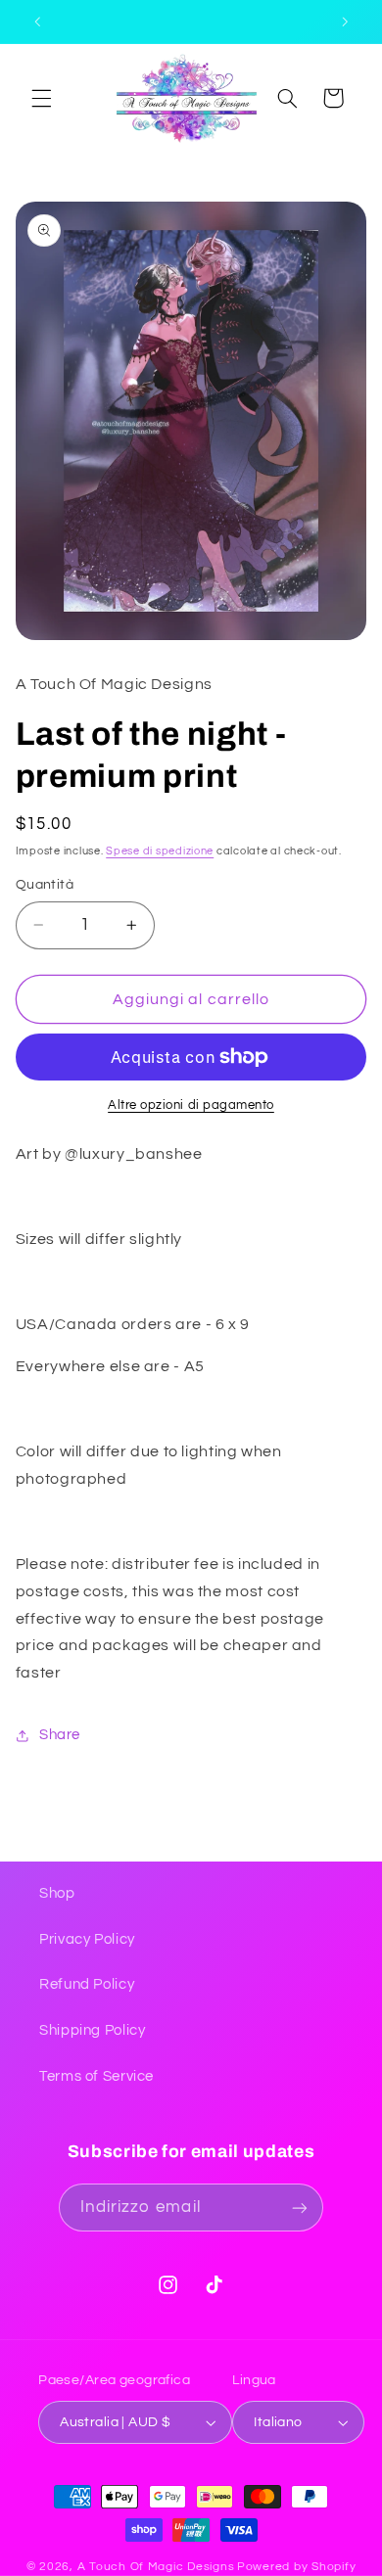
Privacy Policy (87, 1939)
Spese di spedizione (160, 851)
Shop (57, 1893)
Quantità (45, 885)
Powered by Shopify (296, 2567)
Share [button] (60, 1735)
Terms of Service (96, 2076)
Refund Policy (87, 1984)
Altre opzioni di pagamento (191, 1105)
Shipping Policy (92, 2030)
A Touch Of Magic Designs (156, 2567)
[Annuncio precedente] (37, 22)
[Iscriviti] (300, 2208)
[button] (41, 98)
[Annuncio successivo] (345, 22)
